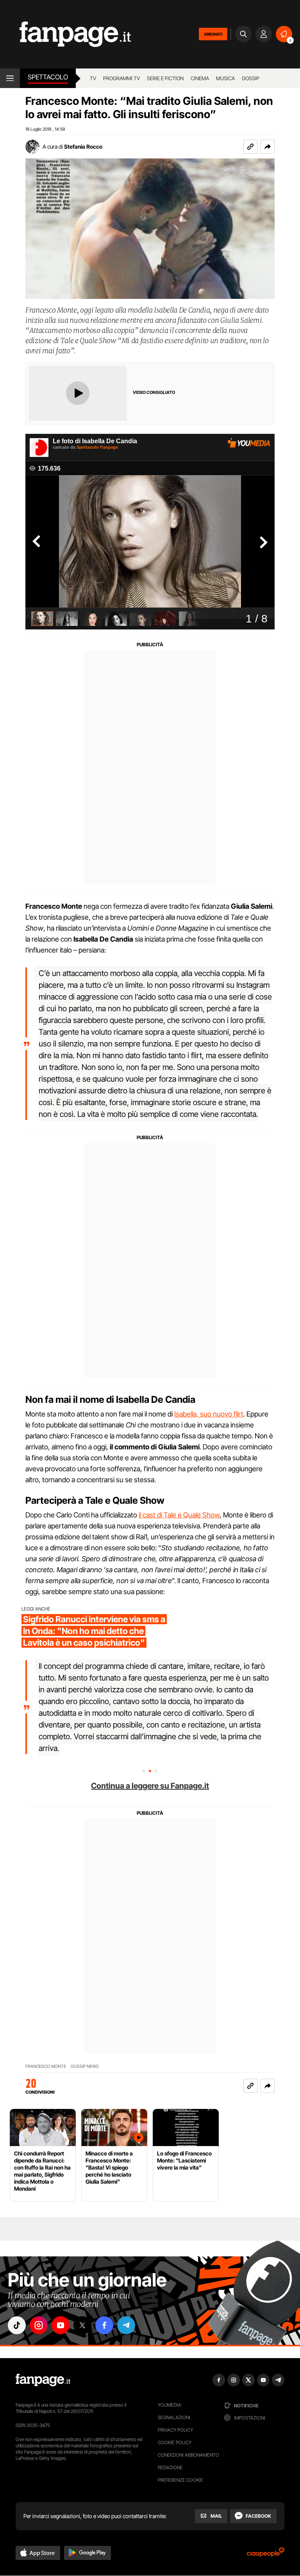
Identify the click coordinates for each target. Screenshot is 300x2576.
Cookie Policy (175, 2442)
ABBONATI (213, 34)
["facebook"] (104, 2325)
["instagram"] (39, 2325)
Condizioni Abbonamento (188, 2455)
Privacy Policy (175, 2430)
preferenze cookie (180, 2480)
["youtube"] (61, 2325)
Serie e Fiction (165, 78)
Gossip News (85, 2066)
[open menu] (10, 78)
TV (93, 78)
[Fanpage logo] (65, 34)
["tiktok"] (17, 2325)
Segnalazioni (174, 2417)
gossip (251, 78)
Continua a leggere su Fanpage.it (150, 1786)
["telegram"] (126, 2325)
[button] (268, 147)
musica (225, 78)
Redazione (170, 2467)
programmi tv (121, 78)
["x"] (82, 2325)
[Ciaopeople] (266, 2555)
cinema (200, 78)
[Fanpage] (43, 2380)
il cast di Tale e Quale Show (179, 1515)
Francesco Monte (46, 2066)
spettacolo (48, 77)
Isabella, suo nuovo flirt (209, 1414)
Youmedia (170, 2405)
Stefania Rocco (83, 147)
